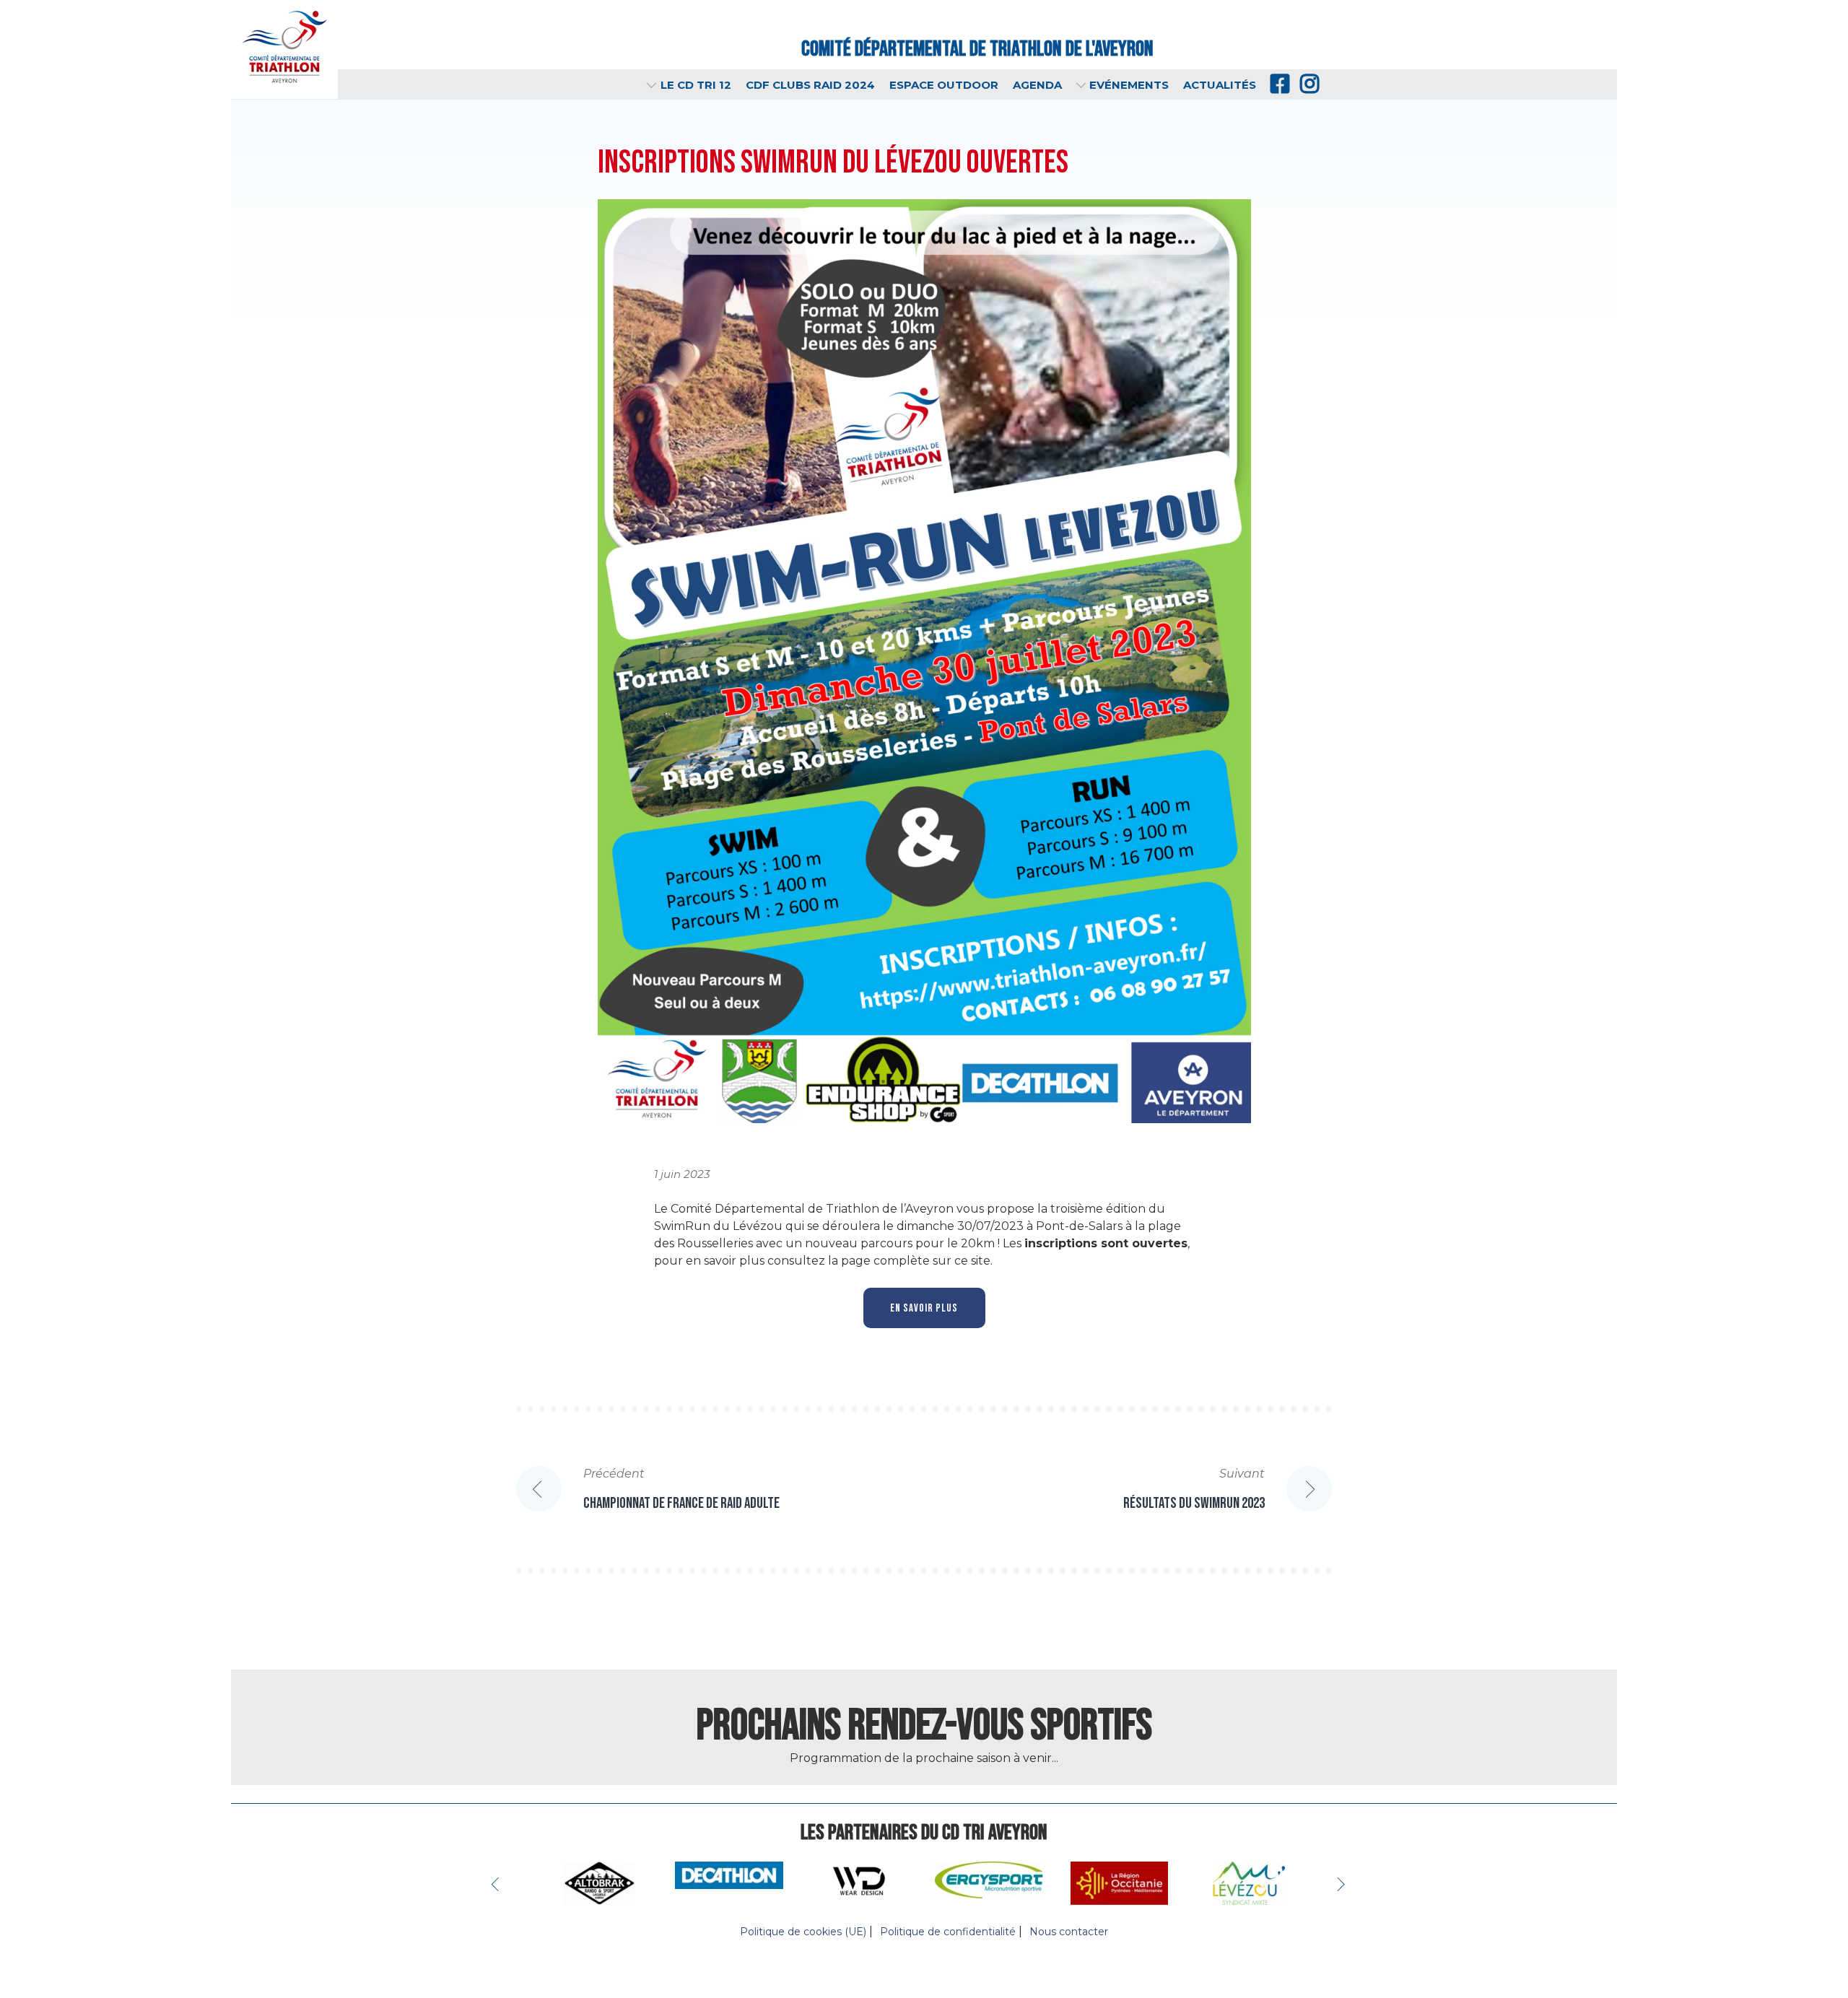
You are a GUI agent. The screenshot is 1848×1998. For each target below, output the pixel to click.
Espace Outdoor (944, 85)
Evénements (1129, 85)
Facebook (1278, 84)
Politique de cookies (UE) (803, 1932)
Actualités (1220, 85)
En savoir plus (924, 1308)
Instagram (1308, 84)
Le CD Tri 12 (696, 85)
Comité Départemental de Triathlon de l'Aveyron (977, 49)
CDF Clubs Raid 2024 (810, 85)
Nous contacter (1069, 1932)
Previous (498, 1883)
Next (1343, 1883)
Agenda (1037, 85)
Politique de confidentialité (948, 1932)
